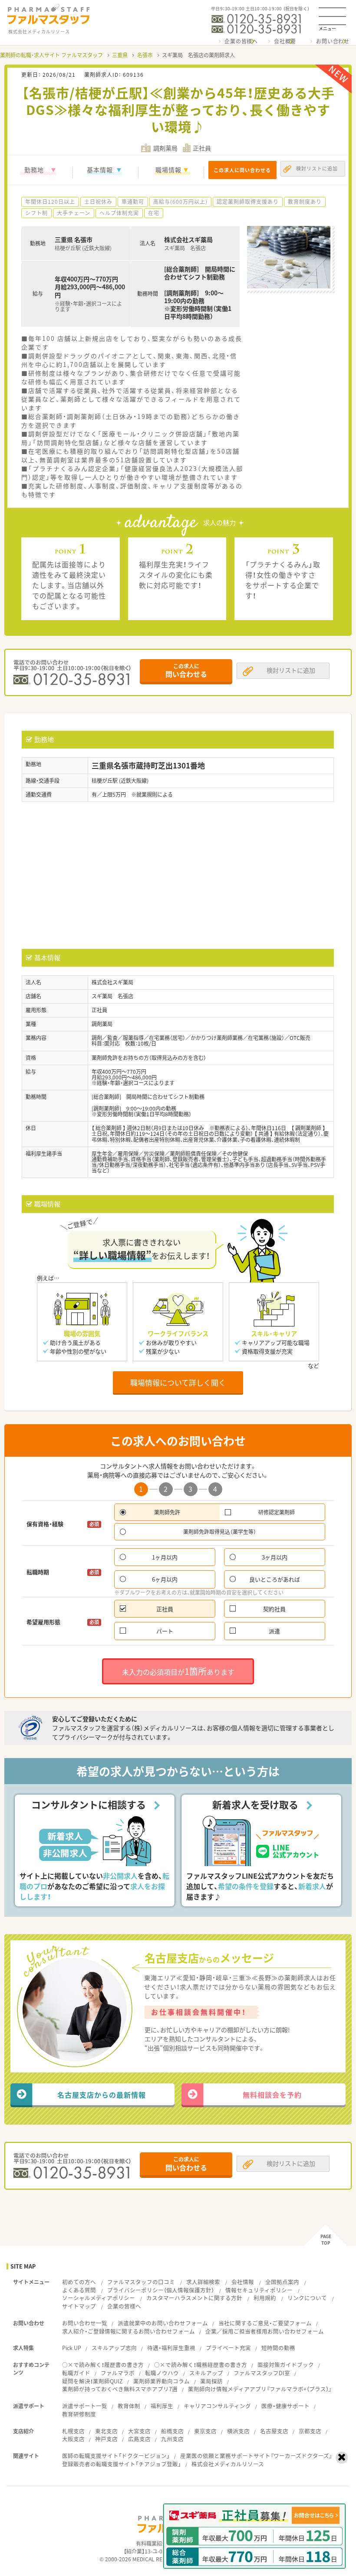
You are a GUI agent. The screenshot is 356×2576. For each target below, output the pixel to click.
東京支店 (205, 2431)
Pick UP (72, 2348)
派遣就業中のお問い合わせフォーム (163, 2323)
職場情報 (168, 170)
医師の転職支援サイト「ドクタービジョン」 (116, 2456)
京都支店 (310, 2431)
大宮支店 (139, 2431)
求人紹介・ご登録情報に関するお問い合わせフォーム (129, 2331)
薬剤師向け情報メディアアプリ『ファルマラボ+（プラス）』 (260, 2389)
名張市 (145, 55)
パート (165, 1631)
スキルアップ (206, 2373)
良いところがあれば (275, 1579)
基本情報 (100, 170)
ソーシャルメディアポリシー (99, 2298)
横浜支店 (238, 2431)
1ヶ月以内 (165, 1557)
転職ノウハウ (162, 2373)
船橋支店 (172, 2431)
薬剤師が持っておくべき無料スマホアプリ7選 (120, 2389)
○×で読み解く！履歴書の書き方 (103, 2365)
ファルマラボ (118, 2373)
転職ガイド (76, 2373)
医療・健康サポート (285, 2406)
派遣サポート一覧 (85, 2406)
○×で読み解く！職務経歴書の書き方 (201, 2365)
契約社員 (274, 1609)
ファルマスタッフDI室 (262, 2373)
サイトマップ (79, 2306)
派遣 (274, 1631)
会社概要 (285, 41)
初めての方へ (79, 2282)
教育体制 (129, 2406)
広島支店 (139, 2439)
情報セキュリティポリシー (259, 2290)
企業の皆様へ (241, 41)
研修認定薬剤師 (277, 1512)
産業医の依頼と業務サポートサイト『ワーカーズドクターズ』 (256, 2456)
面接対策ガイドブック (286, 2365)
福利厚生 (162, 2406)
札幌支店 (73, 2431)
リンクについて (307, 2298)
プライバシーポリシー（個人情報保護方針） (161, 2290)
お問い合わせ (333, 41)
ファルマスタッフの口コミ (141, 2282)
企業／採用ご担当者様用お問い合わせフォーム (265, 2331)
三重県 (120, 55)
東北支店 (106, 2431)
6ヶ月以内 (165, 1579)
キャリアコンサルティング (217, 2406)
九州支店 (172, 2439)
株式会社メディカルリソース (228, 2464)
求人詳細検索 (203, 2282)
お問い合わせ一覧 (85, 2323)
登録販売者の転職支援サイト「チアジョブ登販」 (122, 2464)
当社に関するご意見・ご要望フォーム (265, 2323)
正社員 (165, 1609)
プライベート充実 (228, 2348)
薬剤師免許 (167, 1512)
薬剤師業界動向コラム (162, 2381)
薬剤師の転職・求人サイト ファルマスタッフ (51, 55)
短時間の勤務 (278, 2348)
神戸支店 (106, 2439)
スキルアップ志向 (114, 2348)
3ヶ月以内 (275, 1557)
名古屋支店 (274, 2431)
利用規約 (265, 2298)
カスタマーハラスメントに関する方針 (194, 2298)
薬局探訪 (211, 2381)
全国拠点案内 (282, 2282)
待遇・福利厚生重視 (171, 2348)
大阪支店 (73, 2439)
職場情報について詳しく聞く (178, 1382)
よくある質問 (79, 2290)
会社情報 (243, 2282)
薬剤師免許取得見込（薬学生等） (220, 1532)
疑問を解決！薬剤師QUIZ (92, 2381)
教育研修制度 (79, 2414)
